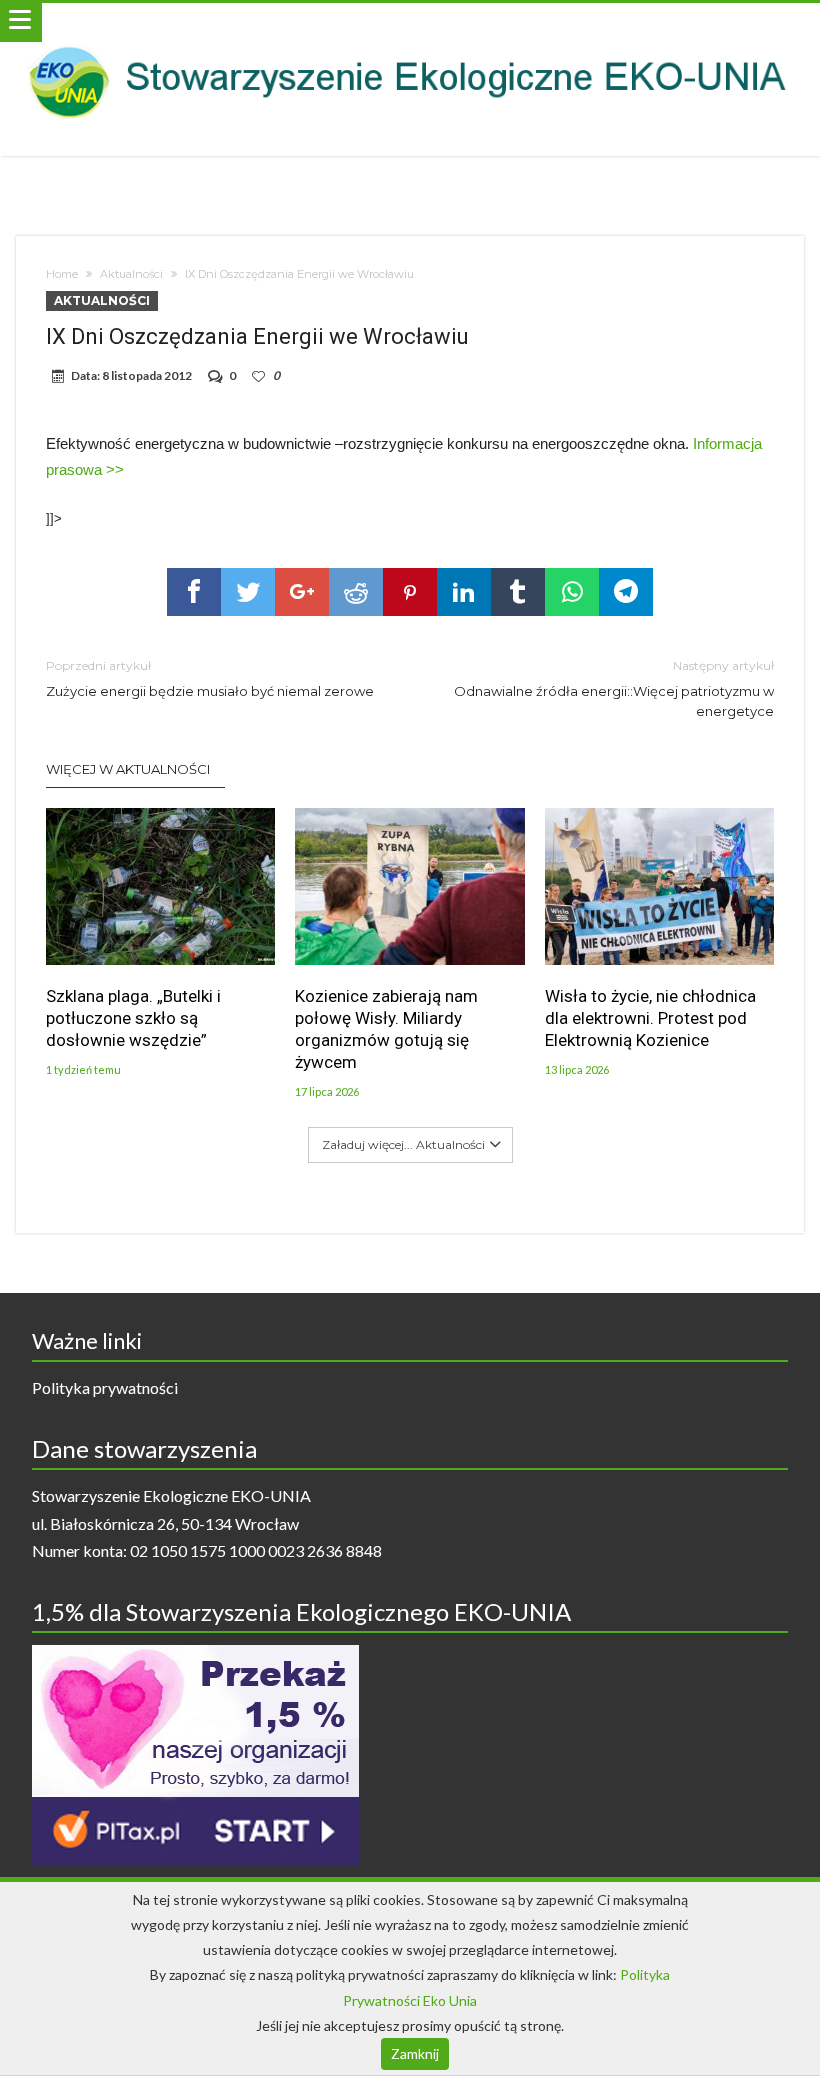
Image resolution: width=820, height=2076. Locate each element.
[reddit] (356, 592)
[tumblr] (518, 592)
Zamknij (415, 2053)
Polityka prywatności (105, 1387)
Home (62, 274)
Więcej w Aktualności (128, 769)
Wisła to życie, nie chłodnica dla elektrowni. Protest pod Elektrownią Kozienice (650, 1018)
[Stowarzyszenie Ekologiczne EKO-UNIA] (409, 22)
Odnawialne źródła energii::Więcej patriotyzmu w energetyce (614, 688)
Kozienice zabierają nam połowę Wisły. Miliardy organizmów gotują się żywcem (386, 1029)
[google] (302, 592)
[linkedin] (464, 592)
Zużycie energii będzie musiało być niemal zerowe (210, 678)
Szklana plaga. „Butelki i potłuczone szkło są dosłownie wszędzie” (133, 1018)
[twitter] (248, 592)
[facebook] (194, 592)
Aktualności (131, 274)
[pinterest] (410, 592)
